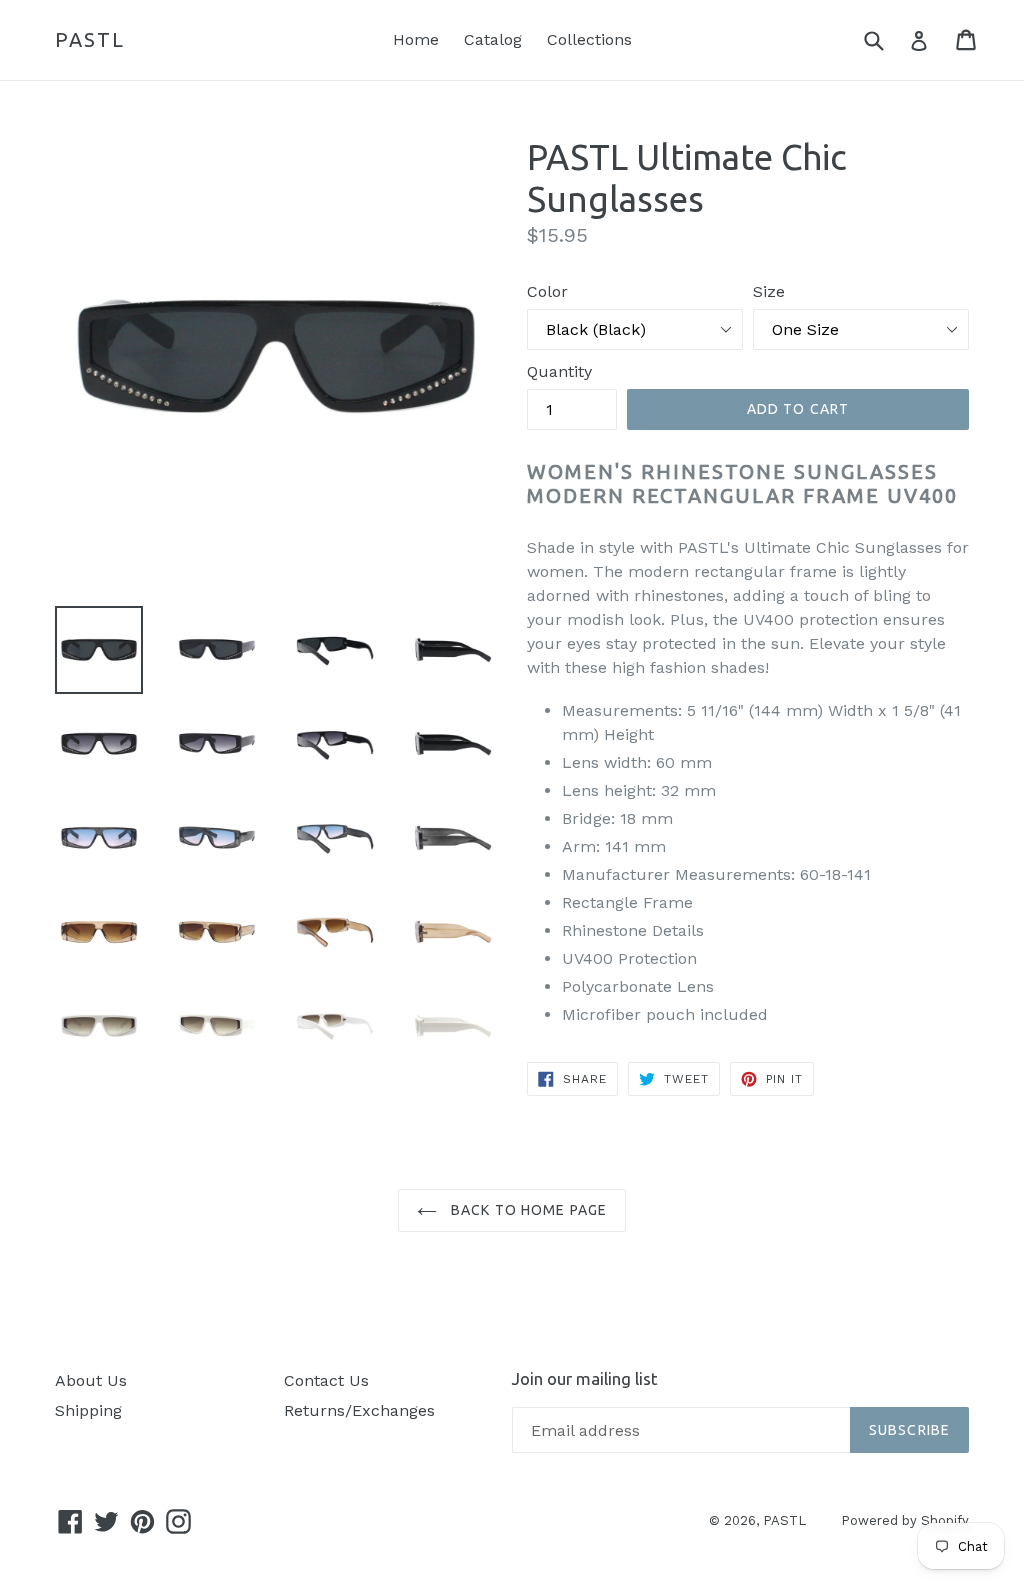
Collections (589, 39)
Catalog (493, 39)
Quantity (559, 371)
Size (769, 291)
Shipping (88, 1410)
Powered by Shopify (905, 1520)
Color (547, 291)
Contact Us (326, 1380)
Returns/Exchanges (359, 1410)
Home (416, 39)
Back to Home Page (527, 1210)
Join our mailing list (585, 1378)
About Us (91, 1380)
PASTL (90, 39)
